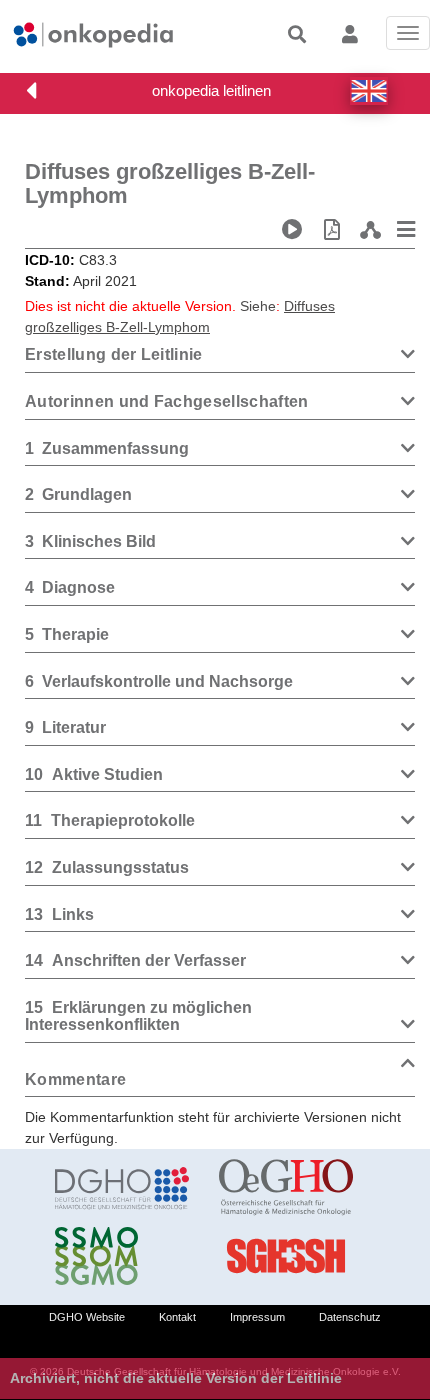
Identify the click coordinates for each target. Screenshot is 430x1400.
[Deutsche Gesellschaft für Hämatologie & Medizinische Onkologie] (122, 1188)
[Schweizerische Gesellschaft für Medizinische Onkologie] (122, 1256)
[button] (369, 91)
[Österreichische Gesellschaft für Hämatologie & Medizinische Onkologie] (286, 1188)
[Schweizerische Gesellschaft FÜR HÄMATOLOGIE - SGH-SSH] (286, 1256)
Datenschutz (350, 1317)
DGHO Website (87, 1317)
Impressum (257, 1317)
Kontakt (177, 1317)
